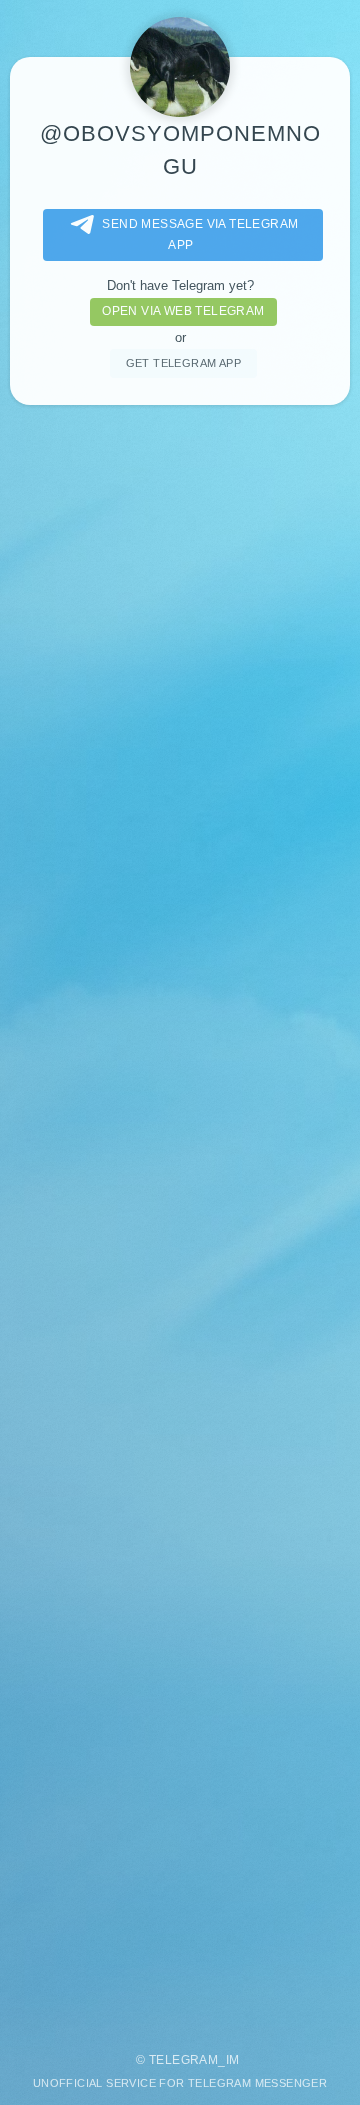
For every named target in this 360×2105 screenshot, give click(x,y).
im (233, 2060)
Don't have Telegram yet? (180, 285)
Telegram (183, 2060)
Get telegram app (183, 363)
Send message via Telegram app (200, 234)
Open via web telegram (183, 311)
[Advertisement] (180, 1219)
